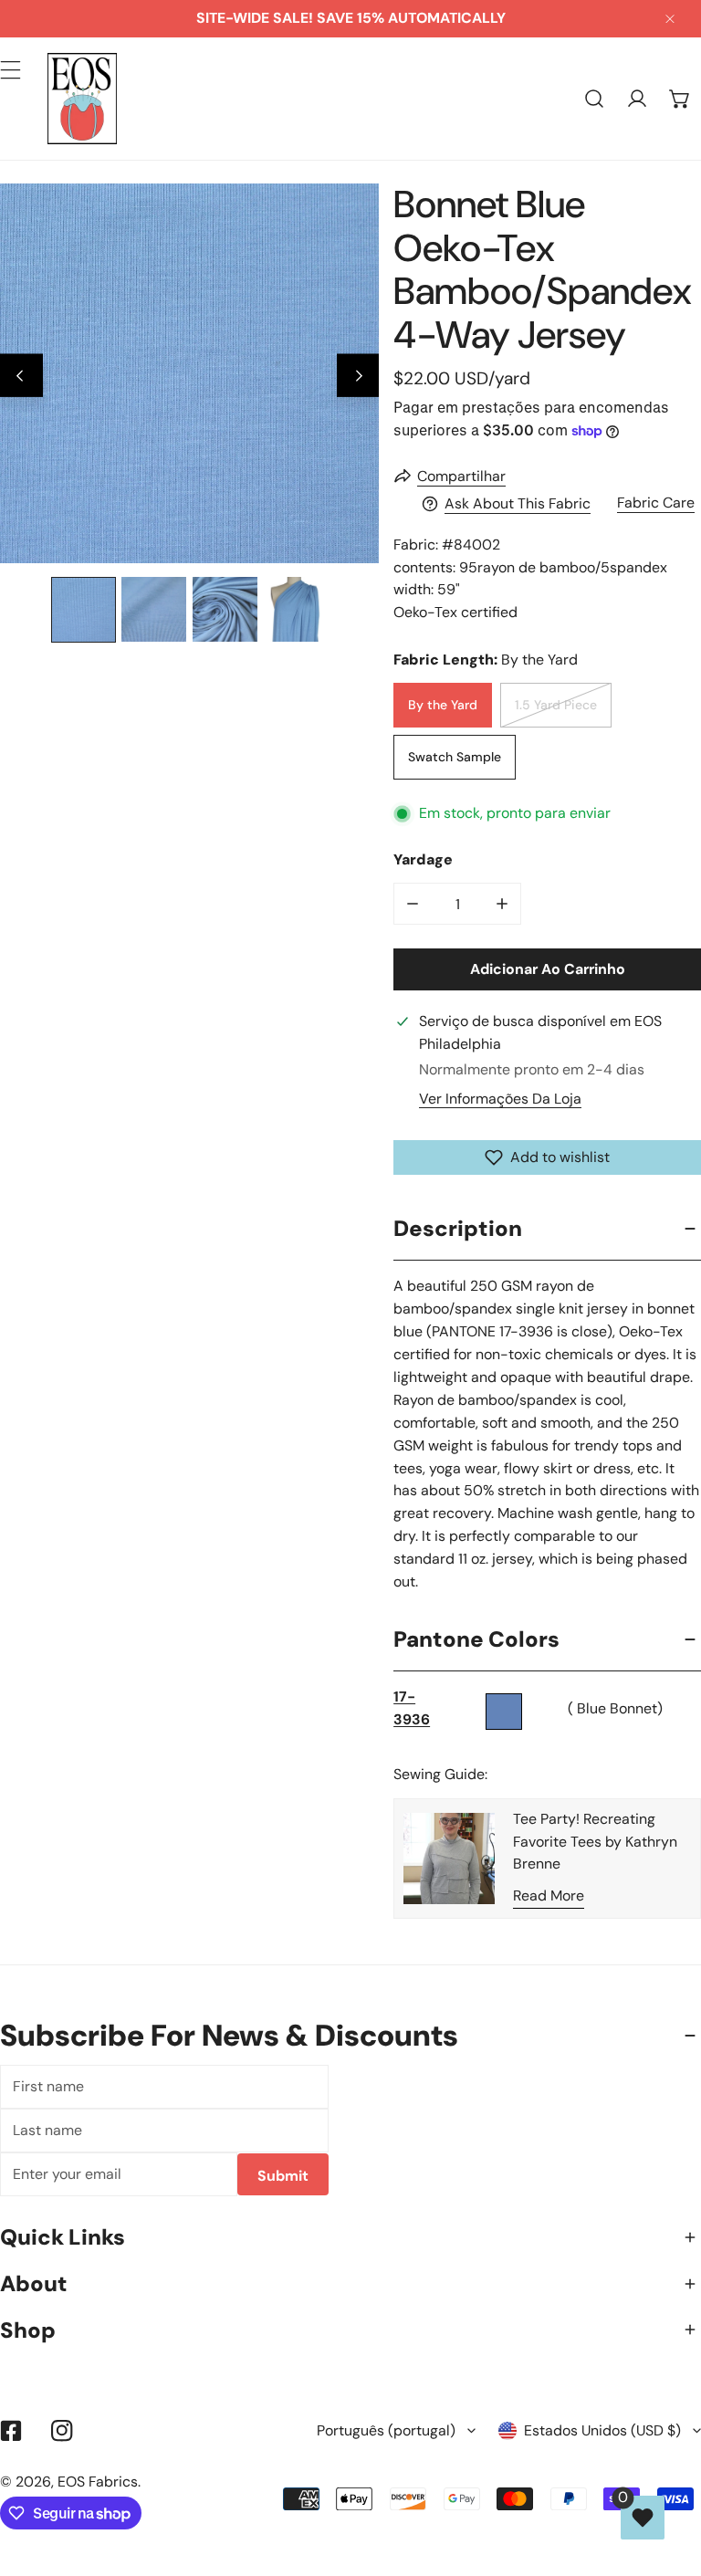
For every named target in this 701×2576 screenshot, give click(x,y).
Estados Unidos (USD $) (602, 2430)
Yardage (423, 859)
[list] (189, 373)
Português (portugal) (386, 2430)
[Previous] (21, 376)
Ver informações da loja (500, 1099)
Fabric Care (656, 503)
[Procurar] (595, 99)
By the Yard (443, 705)
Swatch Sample (455, 757)
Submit (283, 2176)
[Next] (358, 376)
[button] (680, 99)
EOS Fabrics (98, 2482)
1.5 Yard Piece (556, 705)
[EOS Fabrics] (82, 99)
